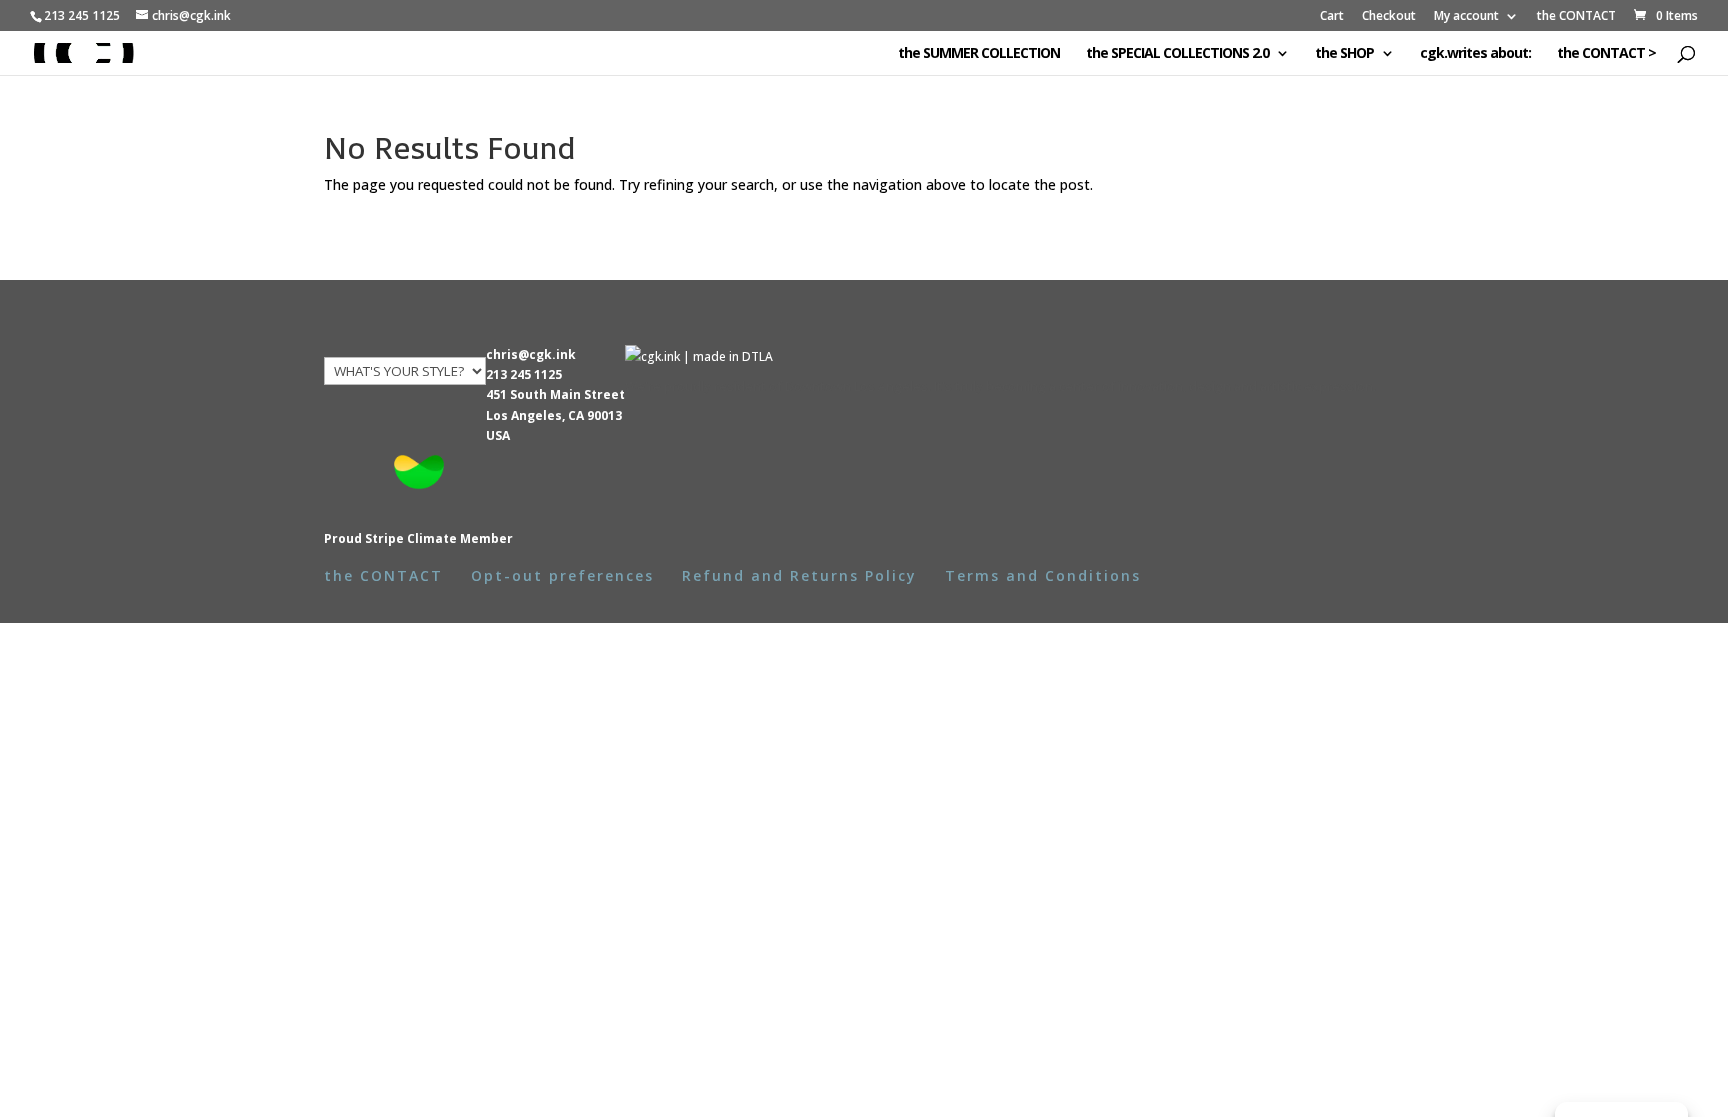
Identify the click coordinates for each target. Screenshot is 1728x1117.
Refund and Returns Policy (799, 575)
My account (1466, 17)
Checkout (1389, 17)
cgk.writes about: (1475, 54)
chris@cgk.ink (531, 354)
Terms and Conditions (1043, 575)
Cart (1332, 17)
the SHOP (1344, 54)
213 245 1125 (524, 374)
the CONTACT (1576, 17)
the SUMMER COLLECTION (979, 54)
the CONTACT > (1606, 54)
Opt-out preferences (562, 575)
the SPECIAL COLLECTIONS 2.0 (1177, 54)
